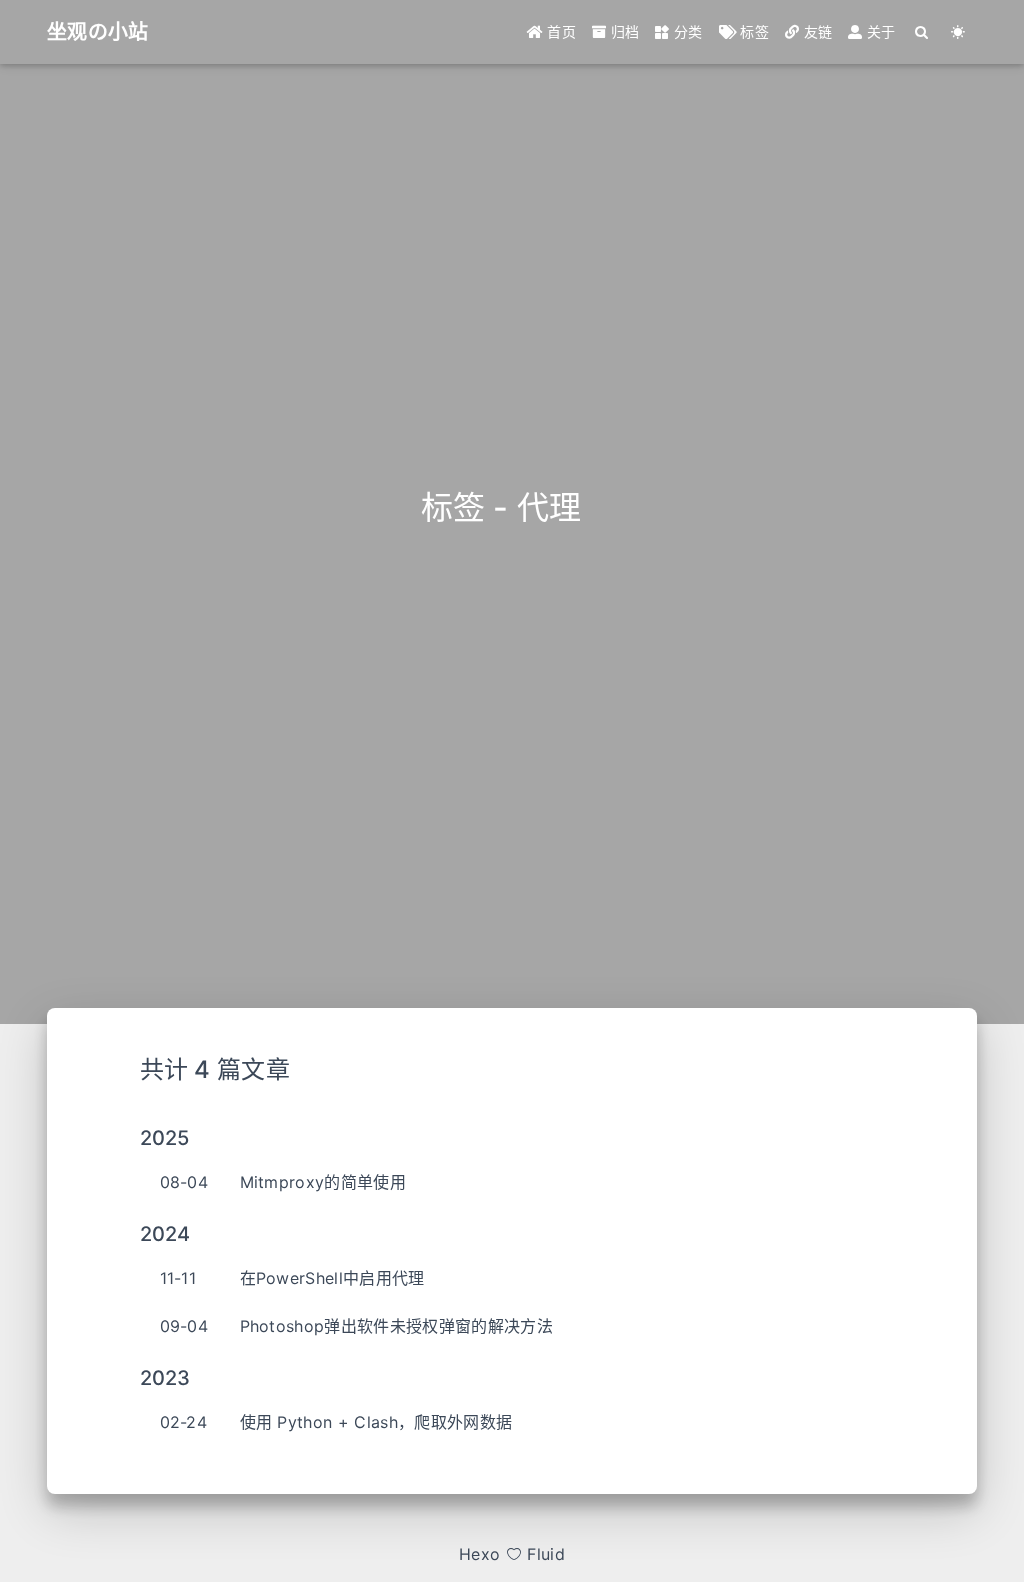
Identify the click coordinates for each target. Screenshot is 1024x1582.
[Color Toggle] (958, 32)
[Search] (922, 32)
